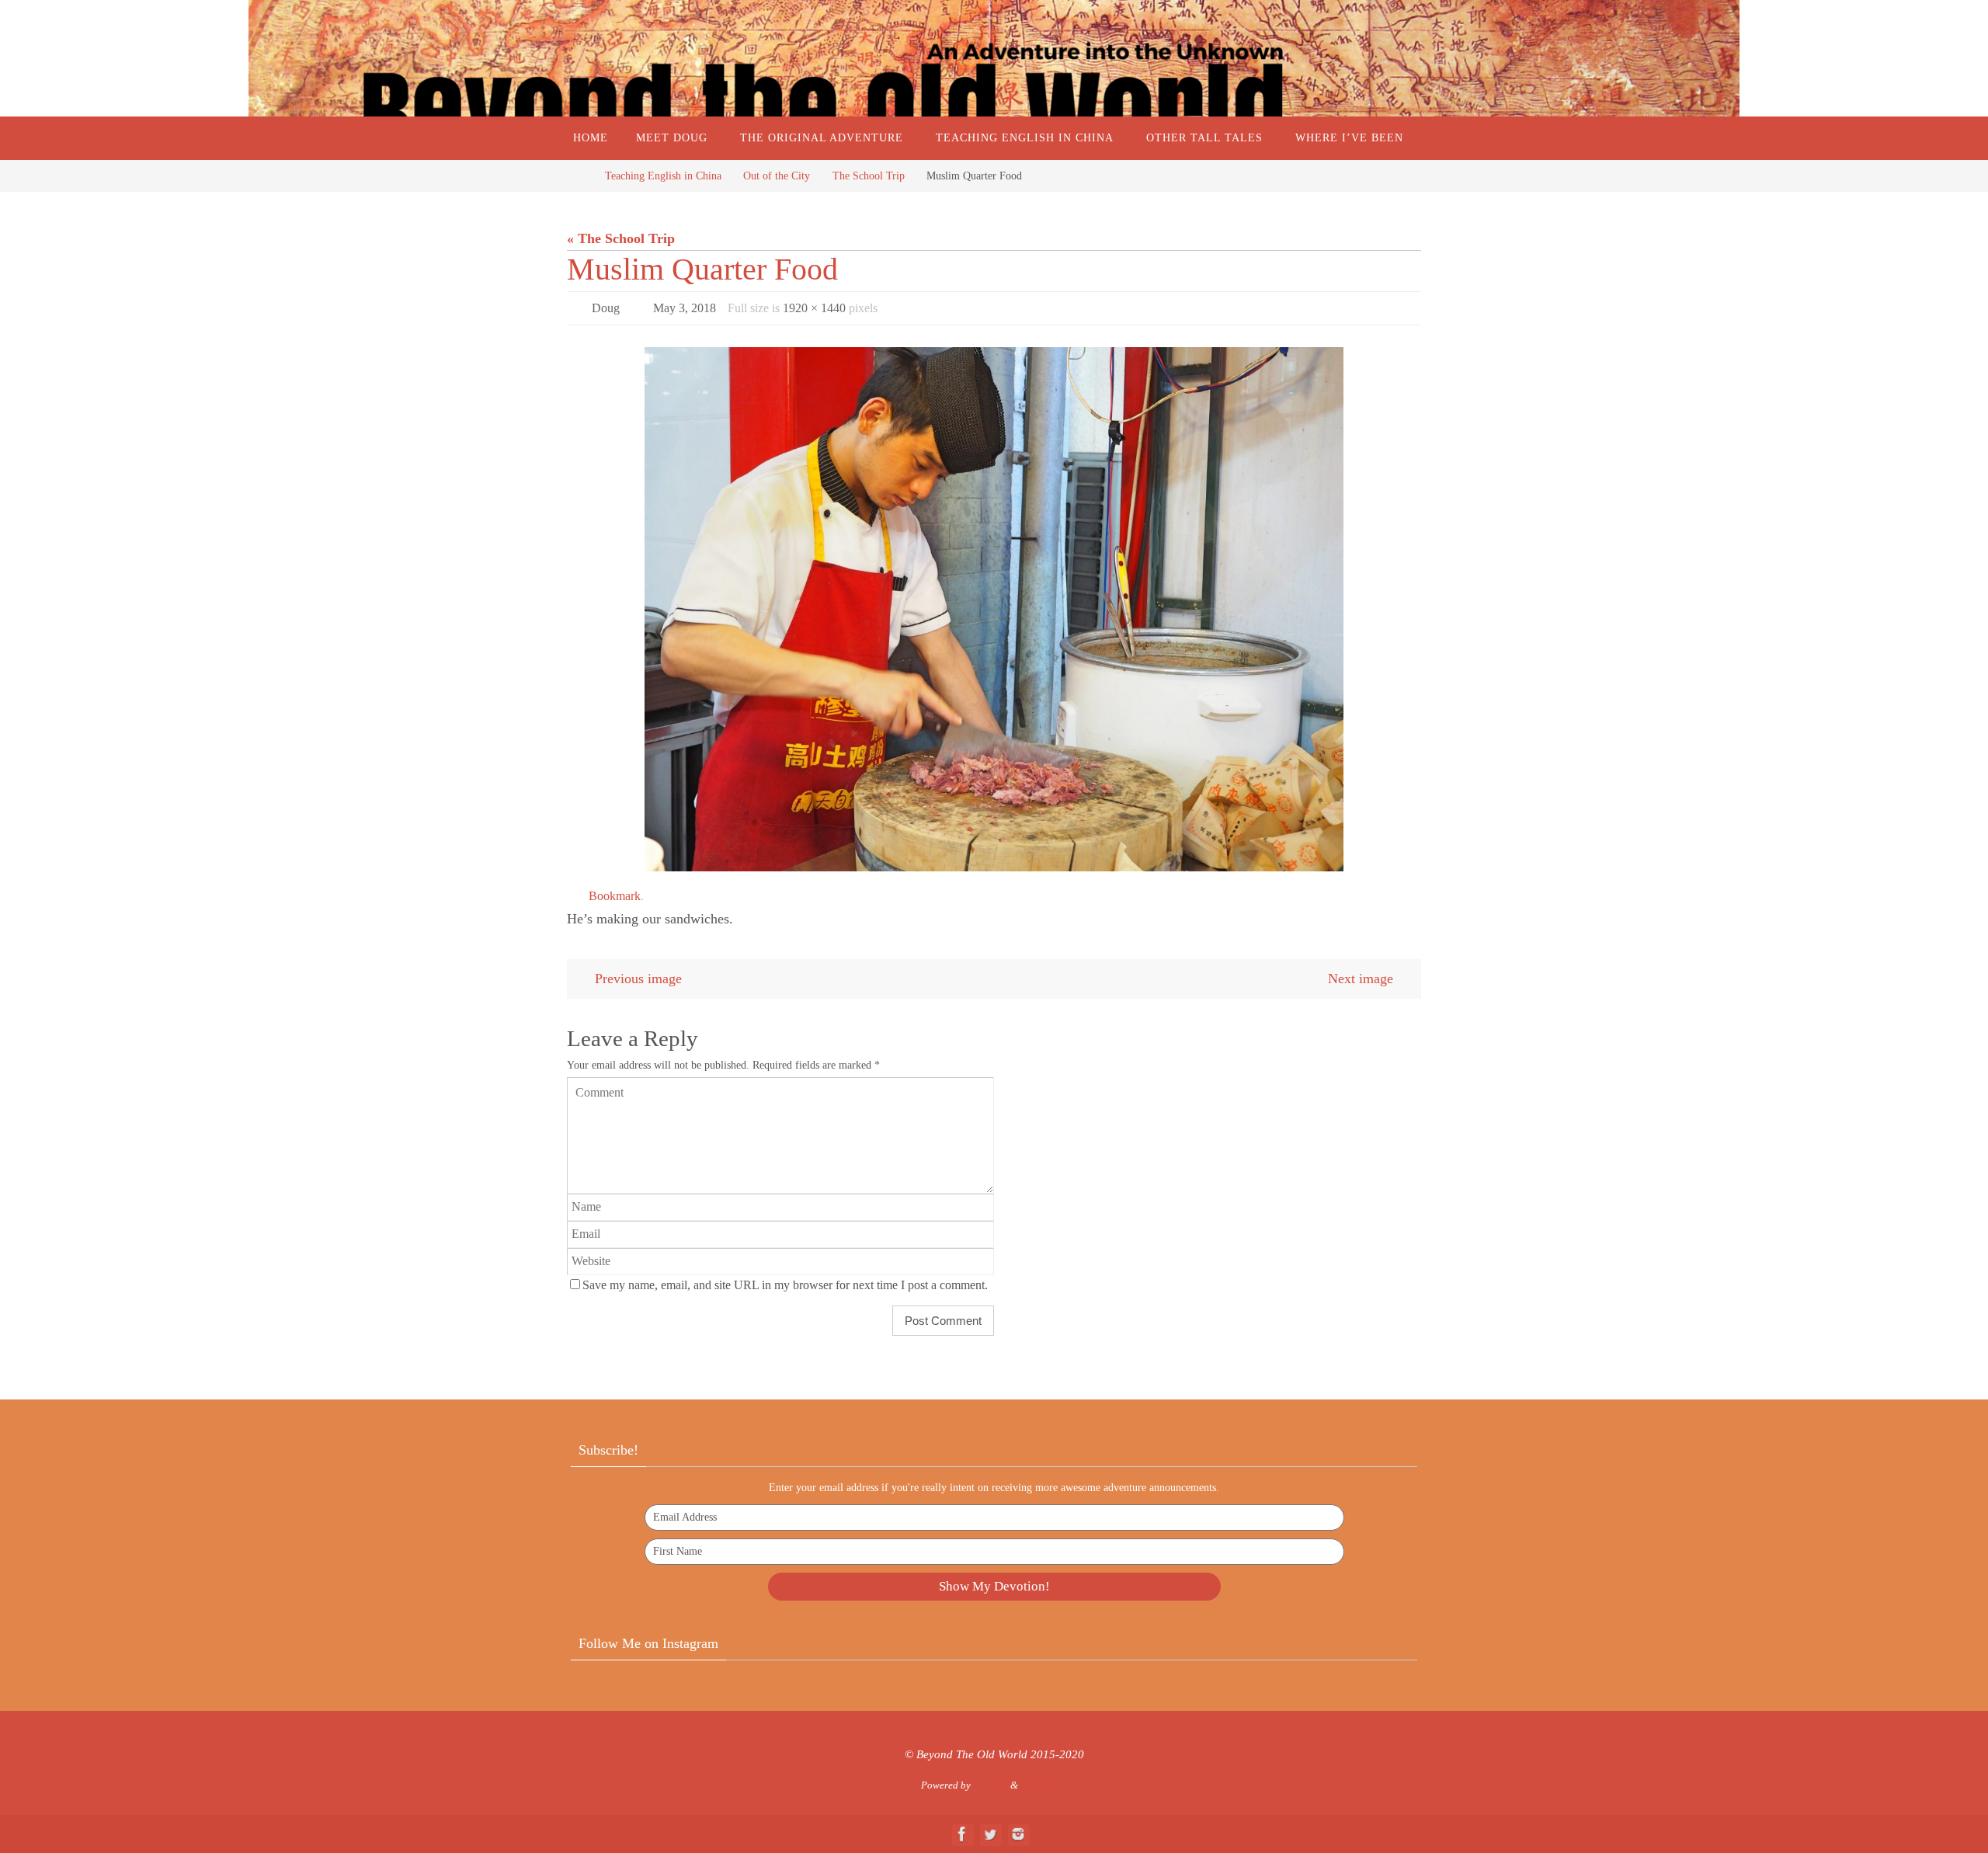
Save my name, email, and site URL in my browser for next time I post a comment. (785, 1285)
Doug (606, 308)
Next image (1361, 979)
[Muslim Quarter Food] (994, 609)
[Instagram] (1018, 1834)
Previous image (638, 979)
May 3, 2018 (685, 308)
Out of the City (777, 176)
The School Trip (869, 176)
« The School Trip (621, 238)
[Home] (579, 176)
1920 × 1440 (814, 308)
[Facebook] (962, 1834)
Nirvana (991, 1785)
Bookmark (615, 896)
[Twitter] (990, 1834)
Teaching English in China (663, 176)
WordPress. (1044, 1785)
